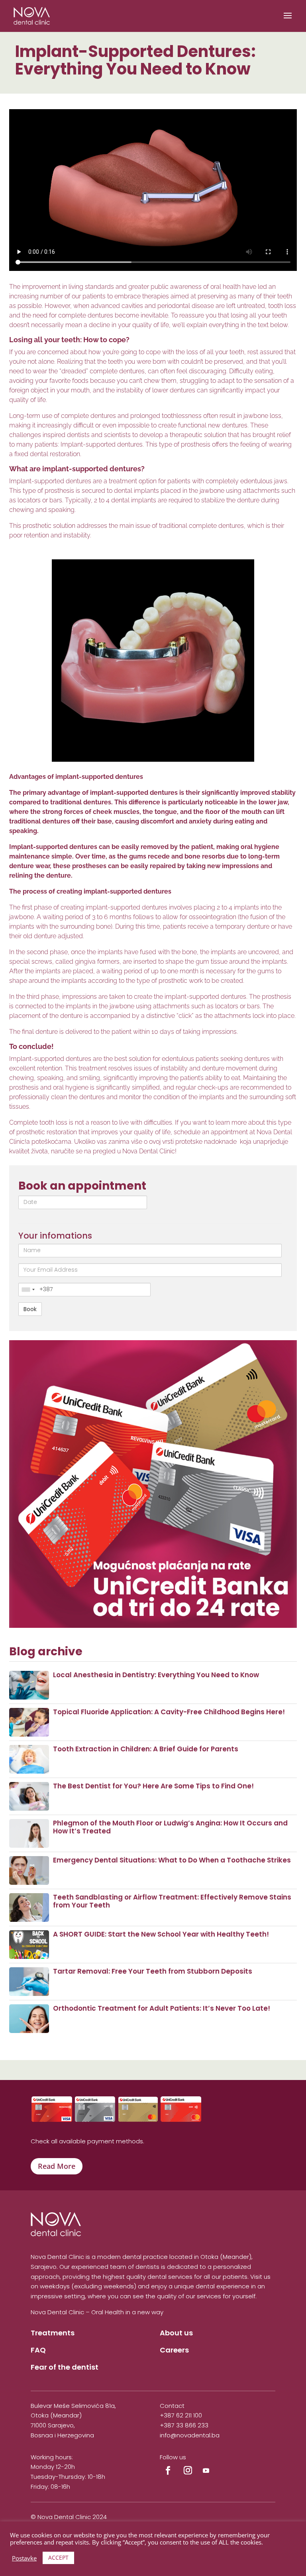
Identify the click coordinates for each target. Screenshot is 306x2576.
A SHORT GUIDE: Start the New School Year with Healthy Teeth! (161, 1934)
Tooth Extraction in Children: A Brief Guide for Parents (146, 1749)
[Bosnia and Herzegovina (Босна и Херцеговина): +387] (28, 1290)
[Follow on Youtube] (206, 2471)
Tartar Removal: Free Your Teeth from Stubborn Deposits (153, 1971)
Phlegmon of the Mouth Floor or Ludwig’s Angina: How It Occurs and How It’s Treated (170, 1827)
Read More (57, 2166)
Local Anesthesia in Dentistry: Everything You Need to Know (156, 1675)
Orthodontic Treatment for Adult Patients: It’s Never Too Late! (162, 2008)
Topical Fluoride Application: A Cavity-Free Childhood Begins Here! (169, 1712)
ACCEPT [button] (58, 2557)
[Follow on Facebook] (168, 2471)
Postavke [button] (24, 2558)
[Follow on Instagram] (188, 2471)
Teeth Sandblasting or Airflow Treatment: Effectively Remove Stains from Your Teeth (172, 1901)
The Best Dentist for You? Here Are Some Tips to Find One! (153, 1786)
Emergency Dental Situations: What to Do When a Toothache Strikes (172, 1860)
